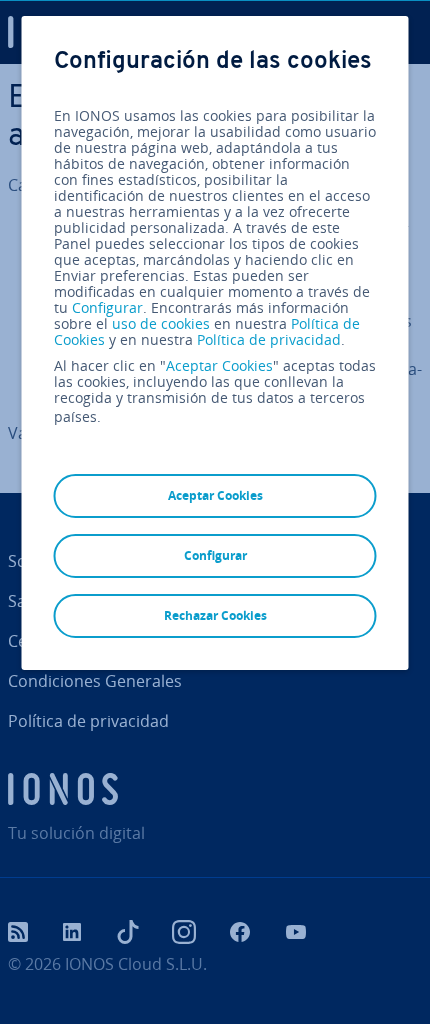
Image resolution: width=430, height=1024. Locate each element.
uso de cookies (159, 323)
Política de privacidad (269, 339)
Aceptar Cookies (219, 366)
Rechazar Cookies (215, 615)
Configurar (107, 308)
